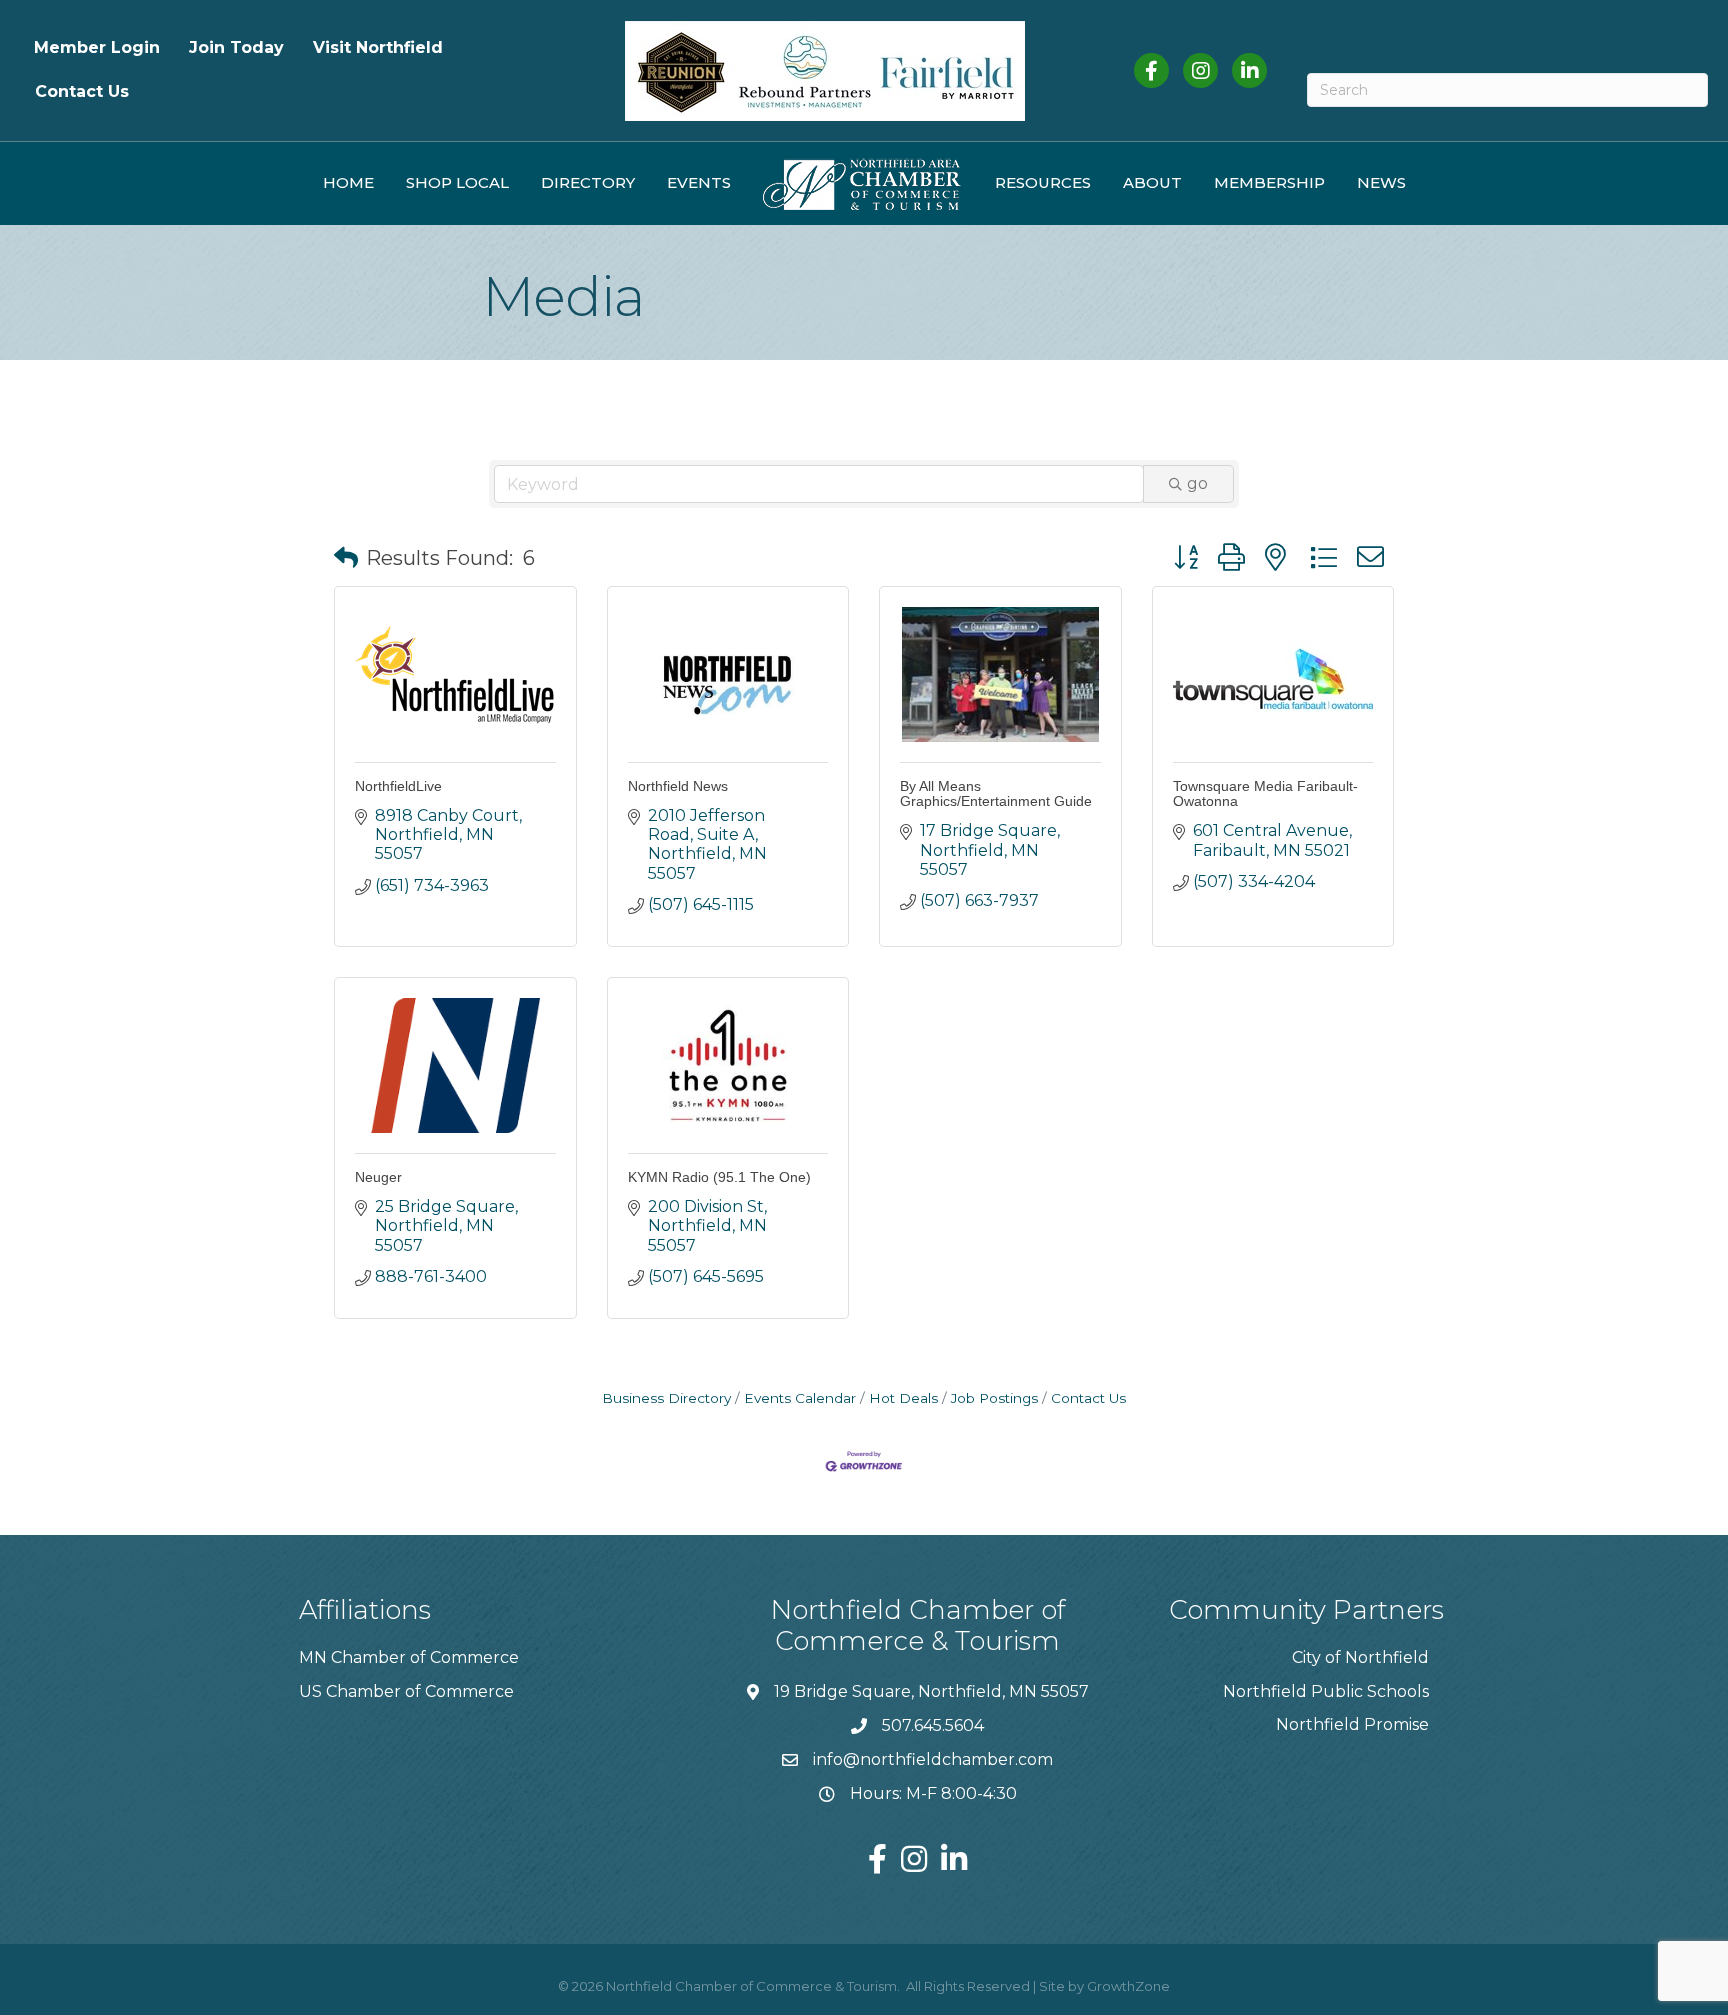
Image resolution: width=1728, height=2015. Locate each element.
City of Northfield (1360, 1657)
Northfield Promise (1352, 1724)
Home (348, 182)
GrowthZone (1128, 1986)
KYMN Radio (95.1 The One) (719, 1177)
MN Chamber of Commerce (409, 1657)
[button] (346, 558)
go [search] (1197, 483)
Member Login (97, 47)
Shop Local (457, 182)
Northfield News (678, 786)
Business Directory (666, 1398)
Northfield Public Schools (1326, 1691)
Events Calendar (800, 1398)
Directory (588, 182)
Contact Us (82, 91)
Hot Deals (903, 1398)
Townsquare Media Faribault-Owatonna (1265, 793)
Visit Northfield (378, 47)
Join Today (236, 47)
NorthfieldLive (398, 786)
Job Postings (994, 1398)
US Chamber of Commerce (406, 1691)
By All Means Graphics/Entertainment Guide (996, 793)
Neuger (378, 1177)
